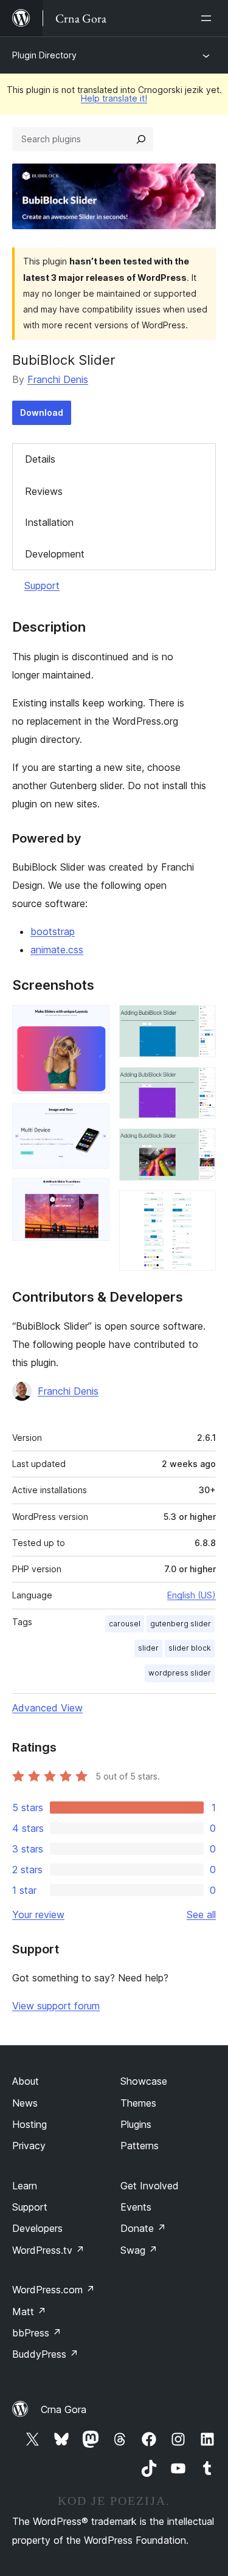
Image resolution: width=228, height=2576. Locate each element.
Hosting (29, 2124)
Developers (37, 2228)
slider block (190, 1648)
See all (201, 1915)
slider (148, 1648)
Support (42, 585)
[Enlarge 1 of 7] (93, 1021)
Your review (38, 1915)
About (26, 2081)
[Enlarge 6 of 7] (199, 1145)
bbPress (37, 2333)
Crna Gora (64, 2409)
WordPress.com (54, 2290)
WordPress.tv (48, 2250)
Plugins (136, 2124)
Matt (29, 2312)
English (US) (192, 1595)
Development (55, 554)
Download (42, 413)
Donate (143, 2228)
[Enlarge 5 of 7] (199, 1083)
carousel (125, 1624)
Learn (25, 2186)
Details (40, 459)
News (25, 2103)
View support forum (56, 2006)
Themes (138, 2103)
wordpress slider (180, 1673)
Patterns (140, 2146)
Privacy (29, 2146)
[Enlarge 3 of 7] (93, 1195)
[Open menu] (209, 18)
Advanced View (47, 1708)
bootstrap (53, 931)
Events (136, 2207)
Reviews (44, 491)
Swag (139, 2250)
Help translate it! (114, 98)
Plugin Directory (44, 55)
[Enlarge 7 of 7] (199, 1207)
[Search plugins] (141, 139)
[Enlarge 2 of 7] (93, 1120)
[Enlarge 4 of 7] (199, 1021)
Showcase (144, 2081)
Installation (49, 522)
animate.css (57, 950)
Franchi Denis (58, 379)
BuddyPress (45, 2354)
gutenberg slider (181, 1624)
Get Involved (150, 2186)
